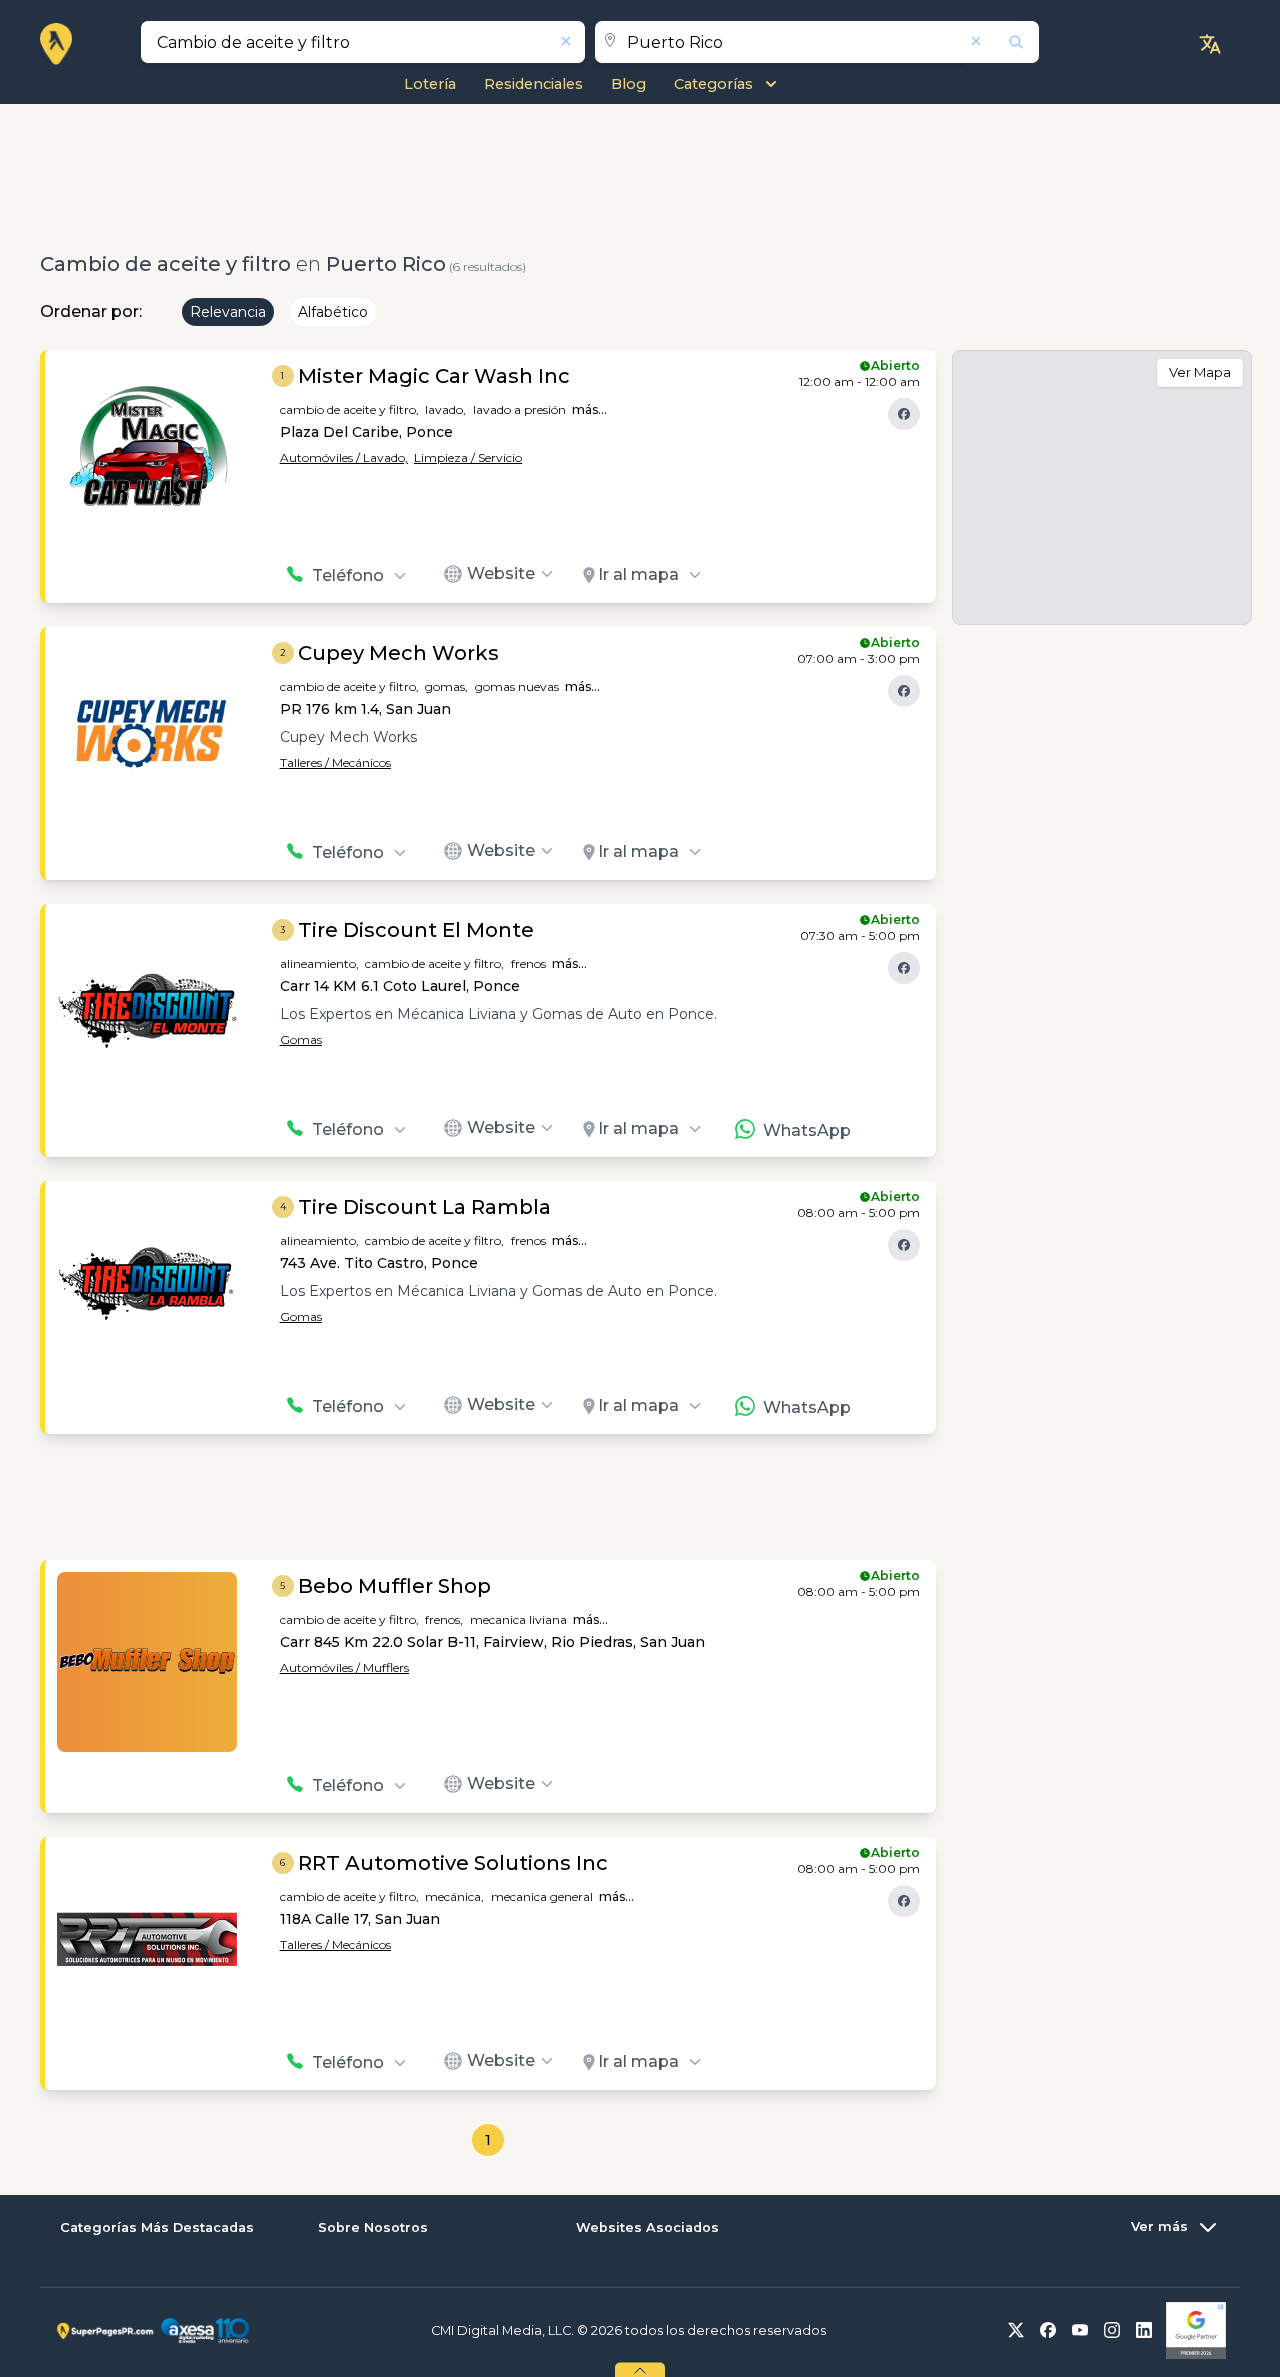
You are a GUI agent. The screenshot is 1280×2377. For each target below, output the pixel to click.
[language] (1210, 44)
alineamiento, (319, 963)
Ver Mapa (1200, 372)
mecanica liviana (518, 1619)
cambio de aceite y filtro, (349, 409)
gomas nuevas (517, 686)
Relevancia (228, 312)
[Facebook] (904, 414)
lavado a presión (519, 409)
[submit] (1003, 42)
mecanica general (542, 1896)
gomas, (446, 686)
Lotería (430, 84)
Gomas (301, 1039)
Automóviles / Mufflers (344, 1667)
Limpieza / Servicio (468, 457)
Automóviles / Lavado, (344, 457)
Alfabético (333, 312)
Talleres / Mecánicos (335, 762)
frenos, (444, 1619)
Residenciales (533, 84)
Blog (628, 84)
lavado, (445, 409)
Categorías (713, 84)
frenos (528, 963)
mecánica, (454, 1896)
